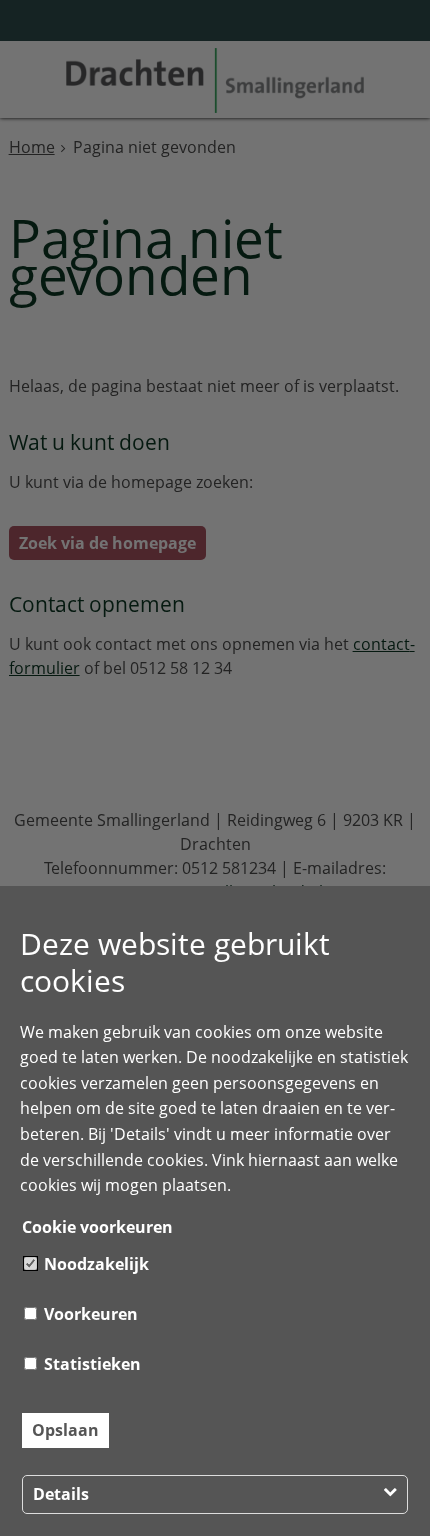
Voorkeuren (89, 1314)
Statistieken (90, 1364)
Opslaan (65, 1430)
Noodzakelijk (94, 1264)
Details (61, 1494)
